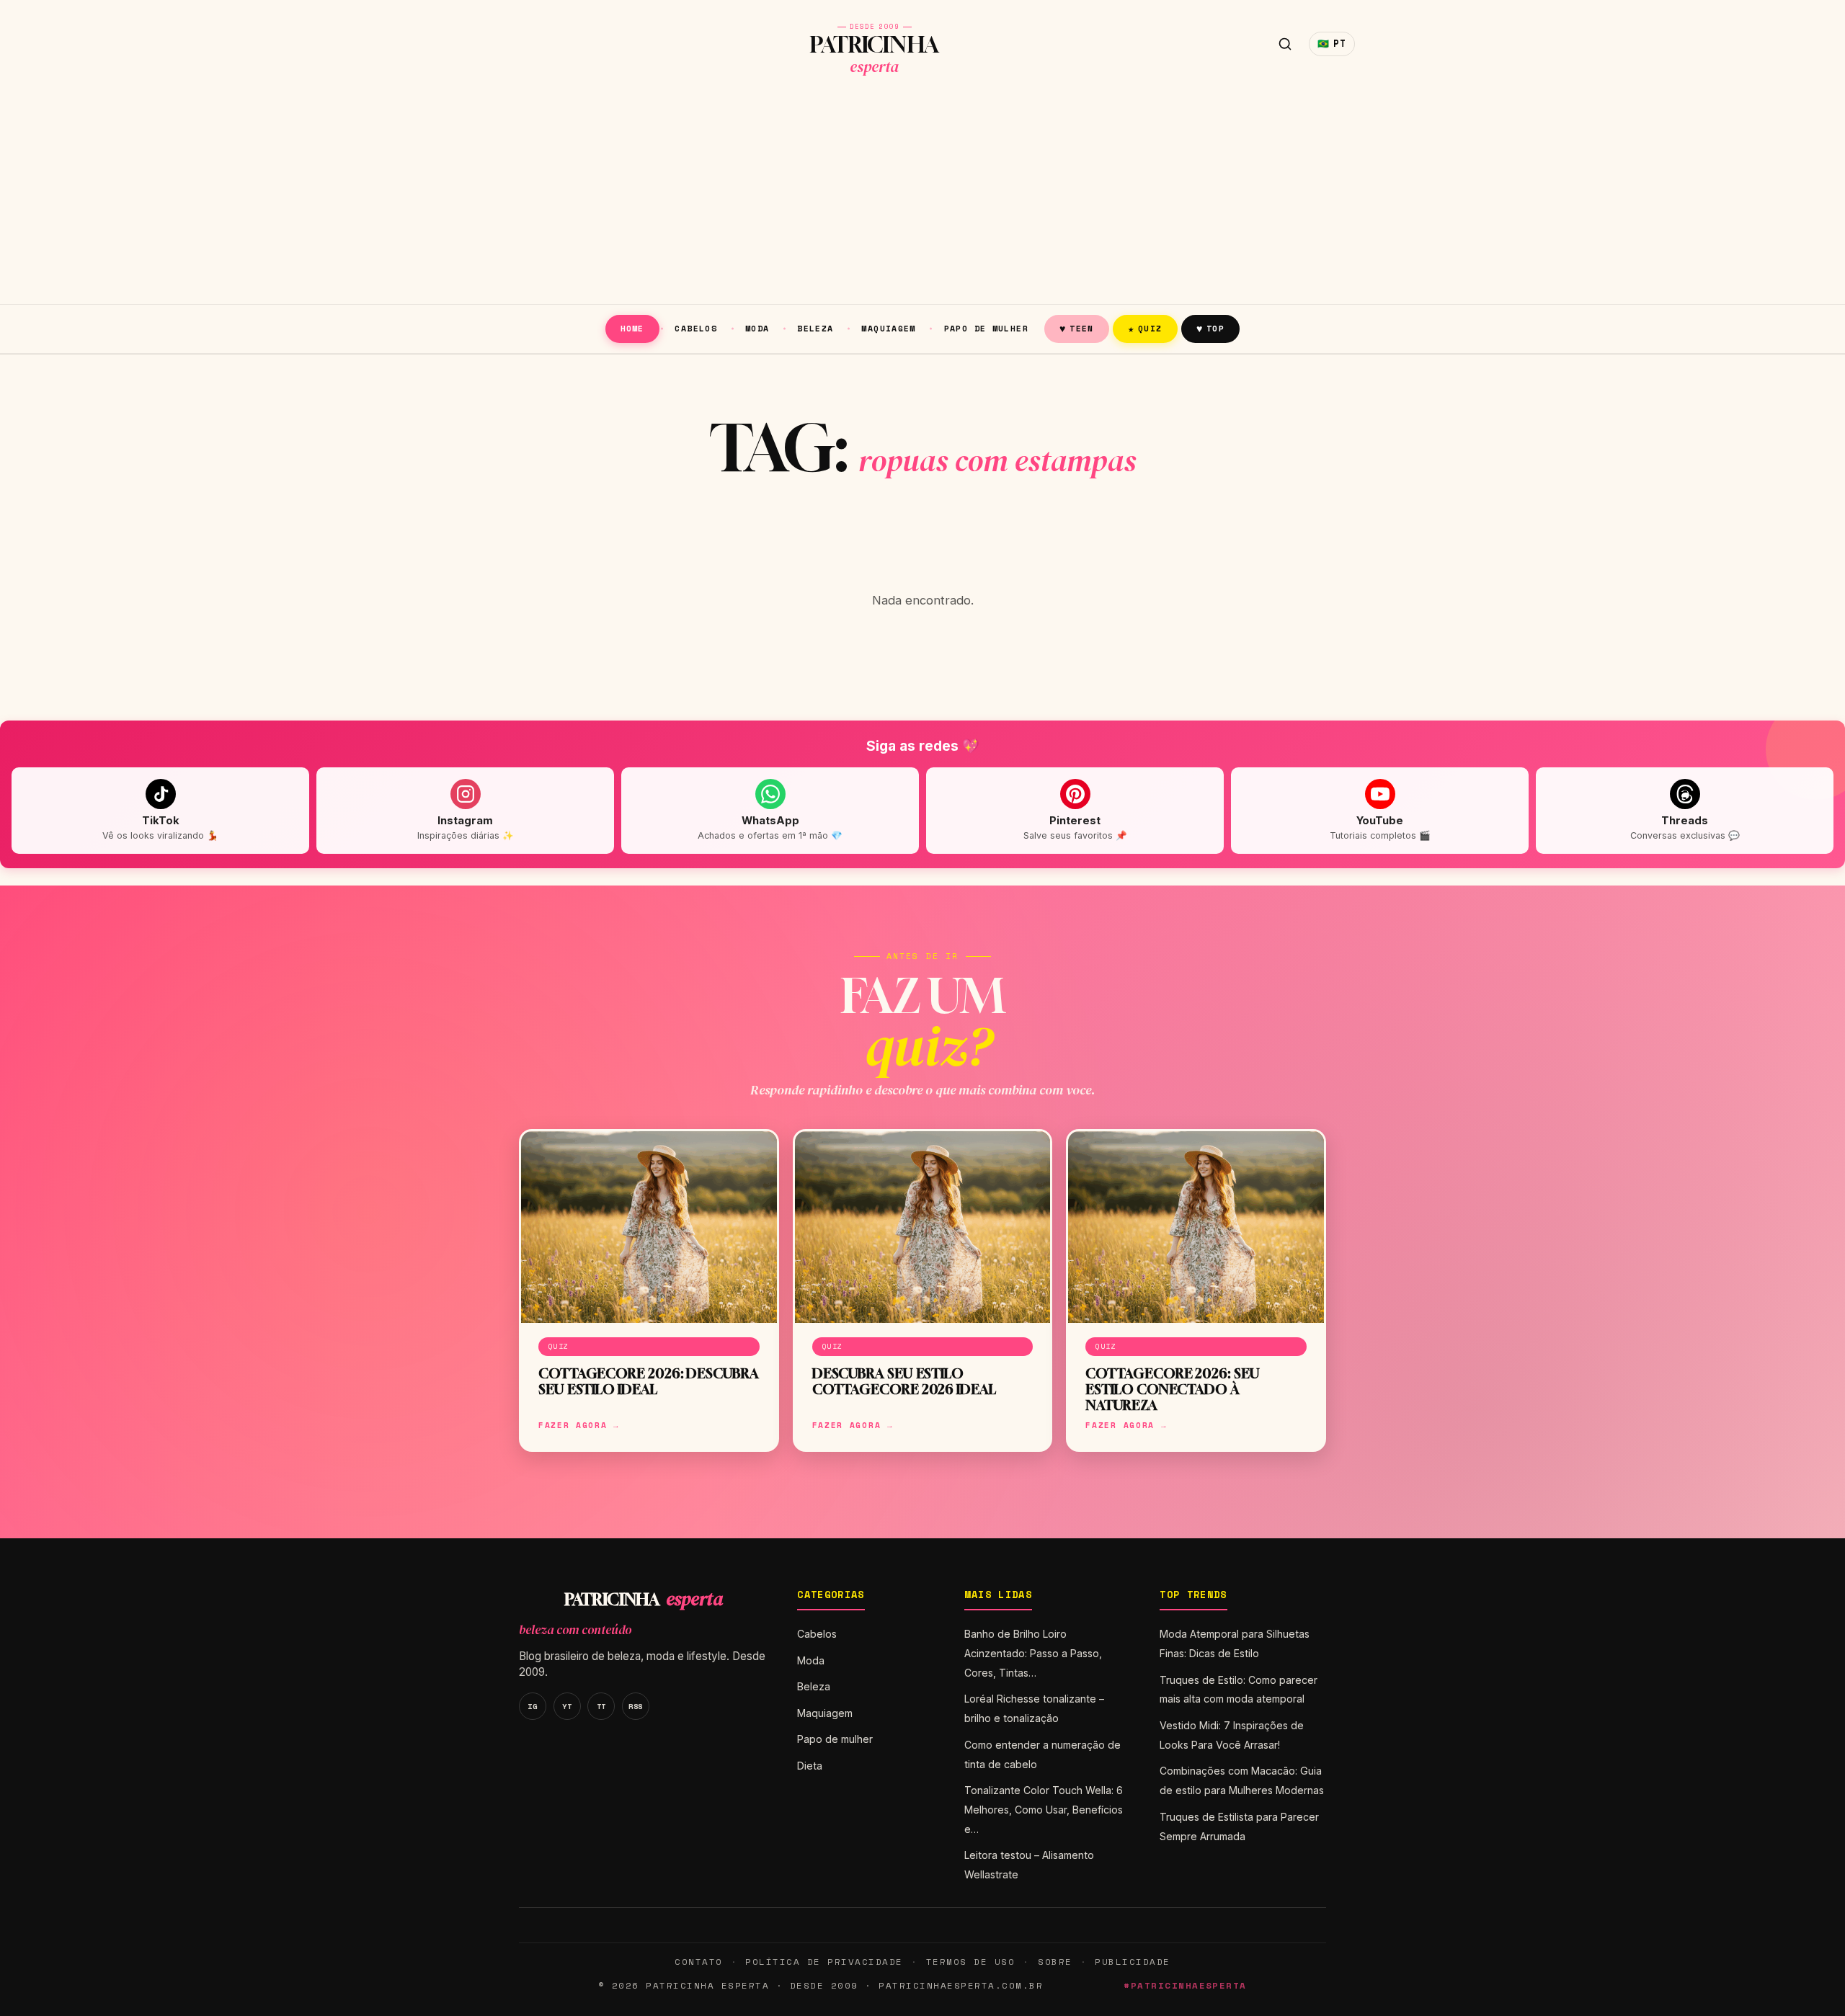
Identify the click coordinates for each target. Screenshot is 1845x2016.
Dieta (810, 1766)
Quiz (1145, 328)
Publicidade (1132, 1962)
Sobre (1055, 1962)
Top (1210, 328)
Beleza (815, 328)
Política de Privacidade (824, 1962)
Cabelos (696, 328)
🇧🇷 (1332, 44)
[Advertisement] (922, 196)
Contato (698, 1962)
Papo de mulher (986, 328)
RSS (636, 1706)
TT (601, 1706)
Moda (757, 328)
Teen (1077, 328)
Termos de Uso (970, 1962)
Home (632, 328)
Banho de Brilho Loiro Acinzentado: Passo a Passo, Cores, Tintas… (1033, 1653)
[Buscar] (1285, 44)
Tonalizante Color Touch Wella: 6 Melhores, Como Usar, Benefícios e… (1044, 1810)
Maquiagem (888, 328)
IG (532, 1706)
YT (567, 1706)
